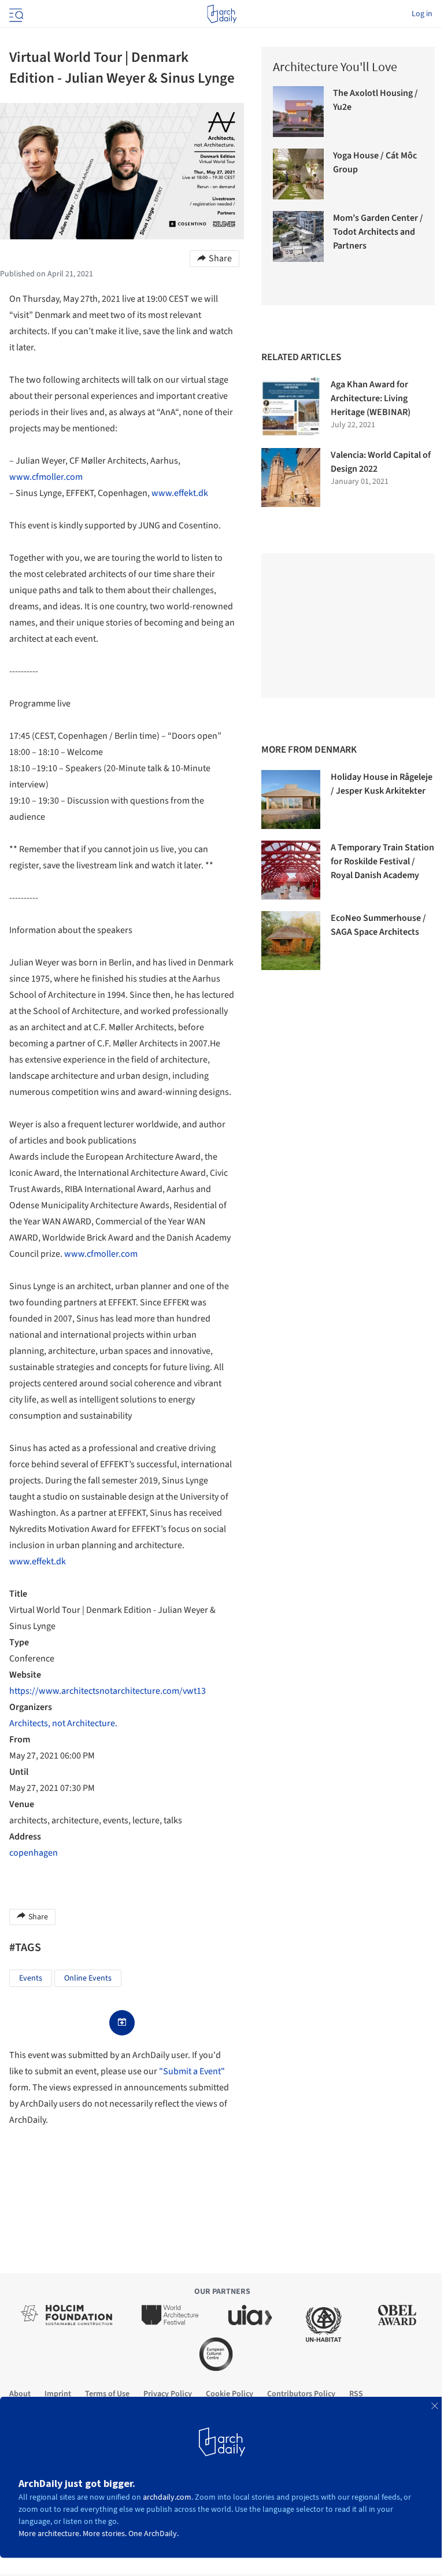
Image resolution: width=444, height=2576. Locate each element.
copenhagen (34, 1853)
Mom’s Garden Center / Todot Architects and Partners (378, 232)
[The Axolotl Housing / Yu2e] (298, 112)
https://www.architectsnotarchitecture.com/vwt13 (108, 1691)
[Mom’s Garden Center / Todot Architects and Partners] (298, 236)
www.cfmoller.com (46, 477)
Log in (422, 14)
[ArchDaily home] (222, 14)
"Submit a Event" (192, 2071)
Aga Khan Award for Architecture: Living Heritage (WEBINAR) (371, 398)
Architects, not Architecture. (63, 1723)
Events (31, 1978)
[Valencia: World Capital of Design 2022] (291, 478)
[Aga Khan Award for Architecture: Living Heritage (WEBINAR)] (291, 407)
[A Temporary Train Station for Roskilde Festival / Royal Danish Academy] (291, 870)
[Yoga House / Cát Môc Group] (298, 174)
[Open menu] (15, 14)
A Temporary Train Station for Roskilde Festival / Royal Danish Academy (382, 861)
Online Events (88, 1978)
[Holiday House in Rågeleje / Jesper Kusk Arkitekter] (291, 800)
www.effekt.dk (180, 493)
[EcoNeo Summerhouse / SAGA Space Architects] (291, 941)
